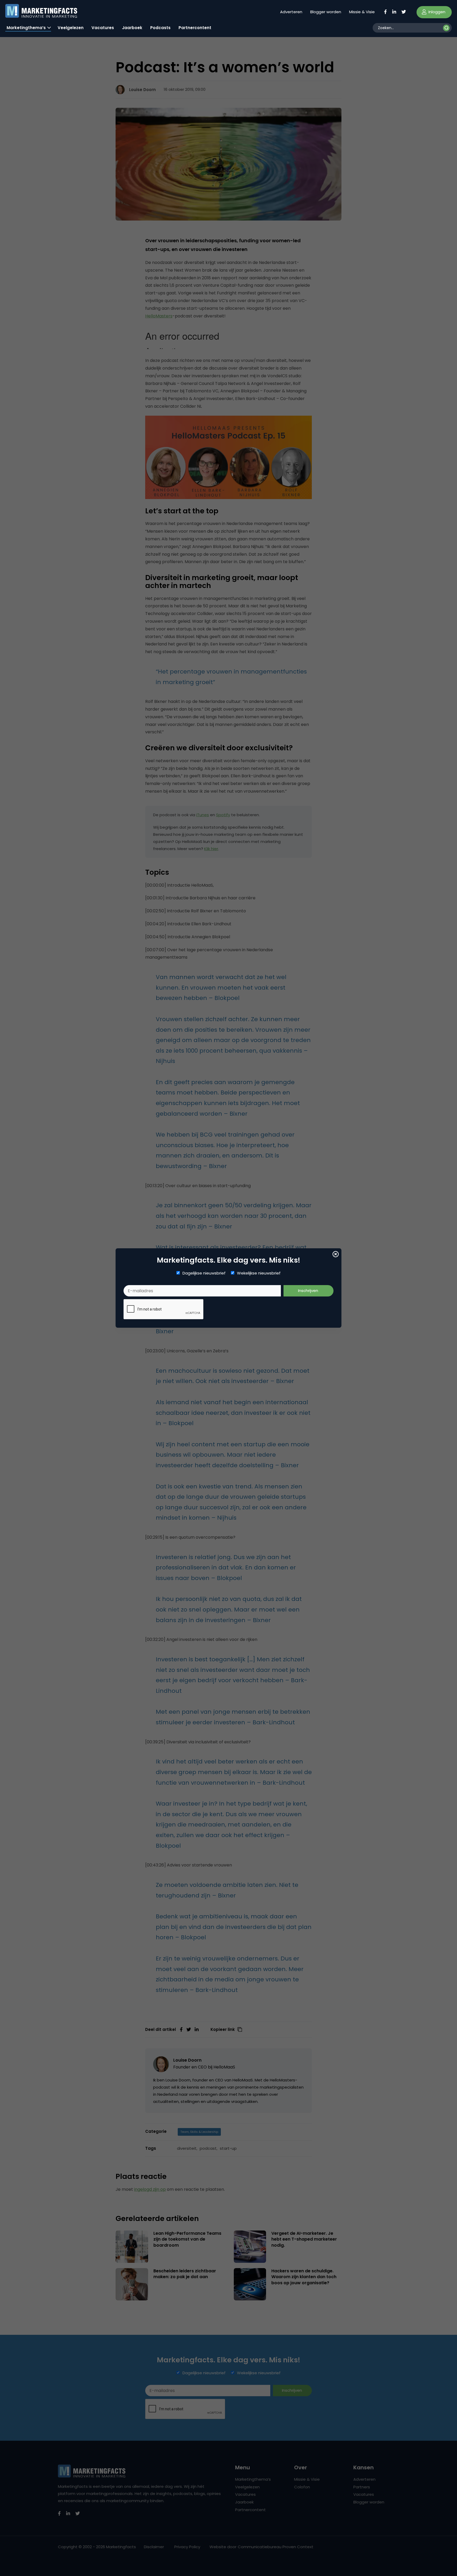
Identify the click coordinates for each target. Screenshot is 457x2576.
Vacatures (103, 28)
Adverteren (291, 12)
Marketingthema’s (26, 28)
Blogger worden (326, 12)
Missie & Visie (362, 12)
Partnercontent (195, 28)
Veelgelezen (71, 28)
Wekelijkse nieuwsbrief (259, 1273)
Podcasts (160, 28)
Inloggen (436, 12)
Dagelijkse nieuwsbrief (204, 1273)
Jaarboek (132, 28)
